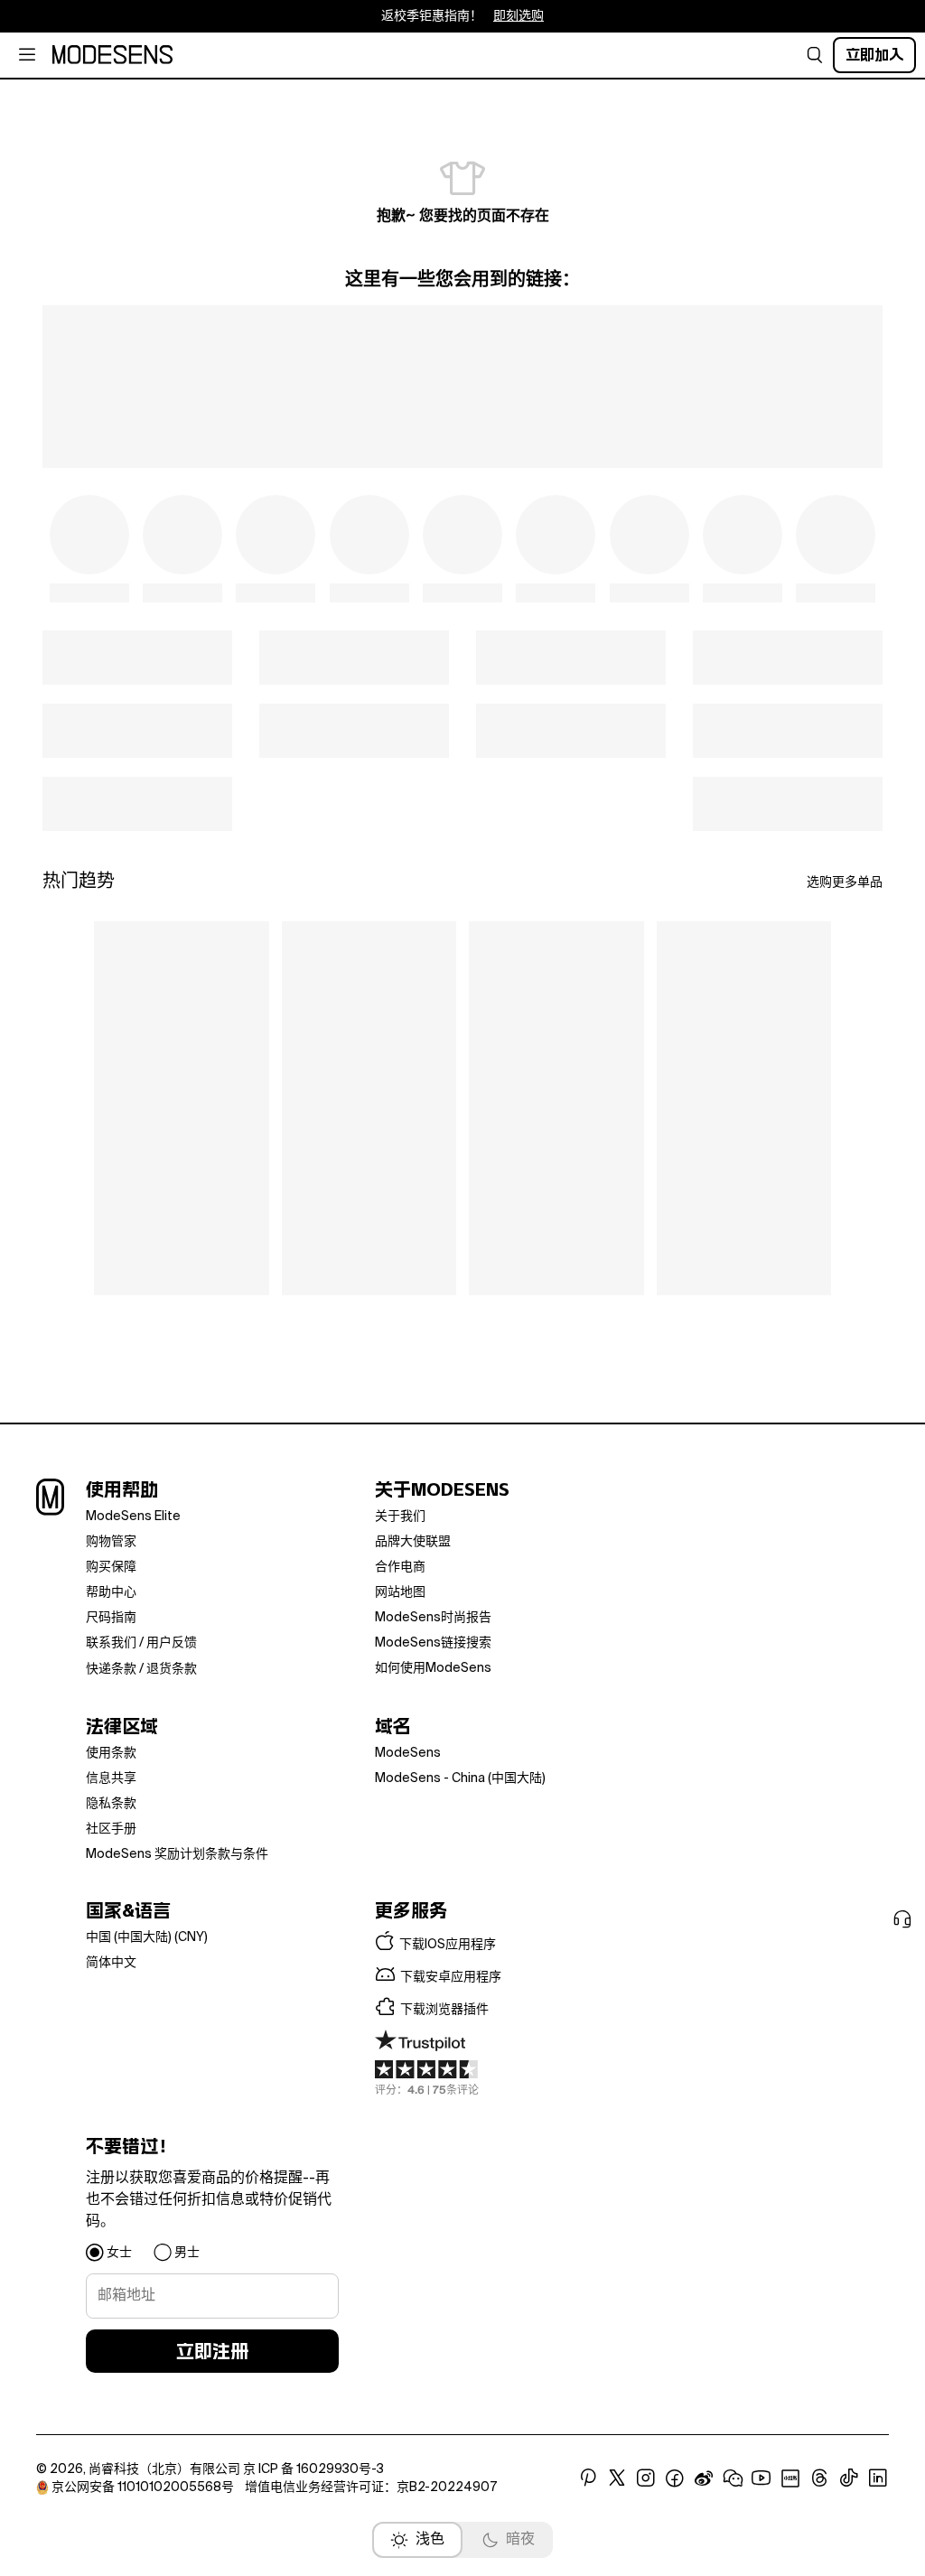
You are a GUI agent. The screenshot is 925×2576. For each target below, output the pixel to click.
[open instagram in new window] (646, 2478)
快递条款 (111, 1669)
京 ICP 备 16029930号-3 (313, 2469)
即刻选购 (519, 16)
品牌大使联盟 (413, 1542)
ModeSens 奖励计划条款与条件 (177, 1854)
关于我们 (400, 1517)
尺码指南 (111, 1618)
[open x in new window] (617, 2478)
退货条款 (172, 1669)
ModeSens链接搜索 (433, 1643)
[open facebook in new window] (675, 2478)
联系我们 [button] (111, 1643)
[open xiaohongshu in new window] (790, 2478)
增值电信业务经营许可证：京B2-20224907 (371, 2487)
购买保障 (111, 1567)
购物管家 (111, 1542)
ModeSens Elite (133, 1517)
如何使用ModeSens (433, 1668)
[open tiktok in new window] (849, 2478)
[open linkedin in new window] (878, 2478)
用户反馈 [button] (172, 1643)
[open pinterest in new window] (588, 2478)
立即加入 (874, 55)
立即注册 (212, 2351)
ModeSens (408, 1753)
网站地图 (400, 1592)
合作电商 (400, 1567)
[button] (815, 55)
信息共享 (111, 1778)
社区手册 (111, 1829)
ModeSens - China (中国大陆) (460, 1778)
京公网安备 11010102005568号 (143, 2487)
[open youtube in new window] (761, 2478)
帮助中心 (111, 1592)
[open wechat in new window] (733, 2478)
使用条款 (111, 1753)
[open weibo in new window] (704, 2478)
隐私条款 (111, 1804)
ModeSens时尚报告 (433, 1618)
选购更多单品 (845, 882)
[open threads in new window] (820, 2478)
